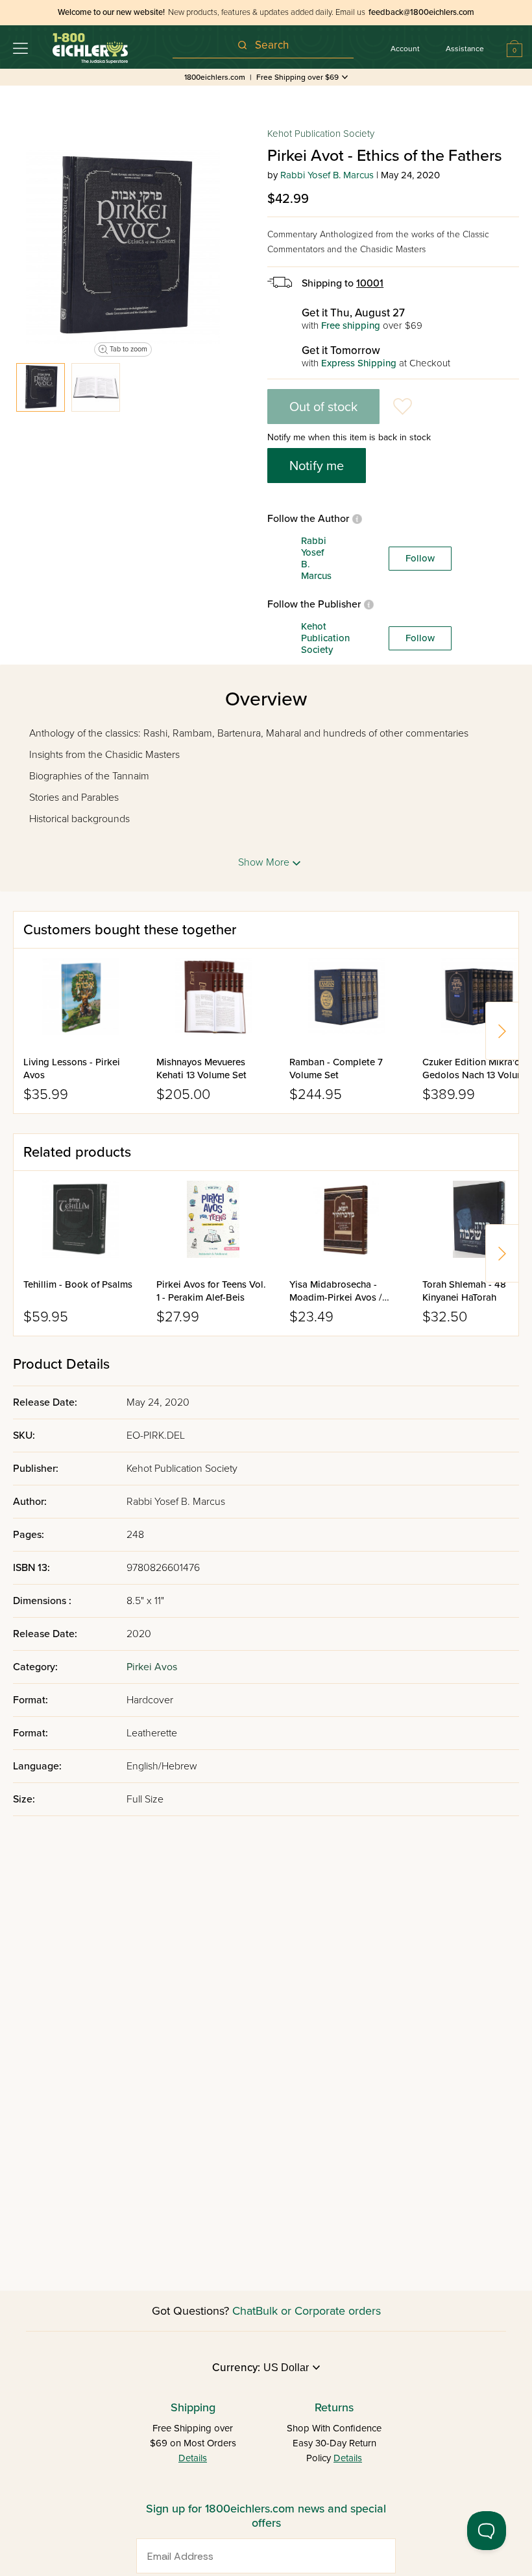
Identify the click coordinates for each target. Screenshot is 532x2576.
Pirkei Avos (152, 1667)
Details (193, 2458)
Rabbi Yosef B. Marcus (327, 175)
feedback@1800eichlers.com (421, 12)
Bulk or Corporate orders (318, 2311)
